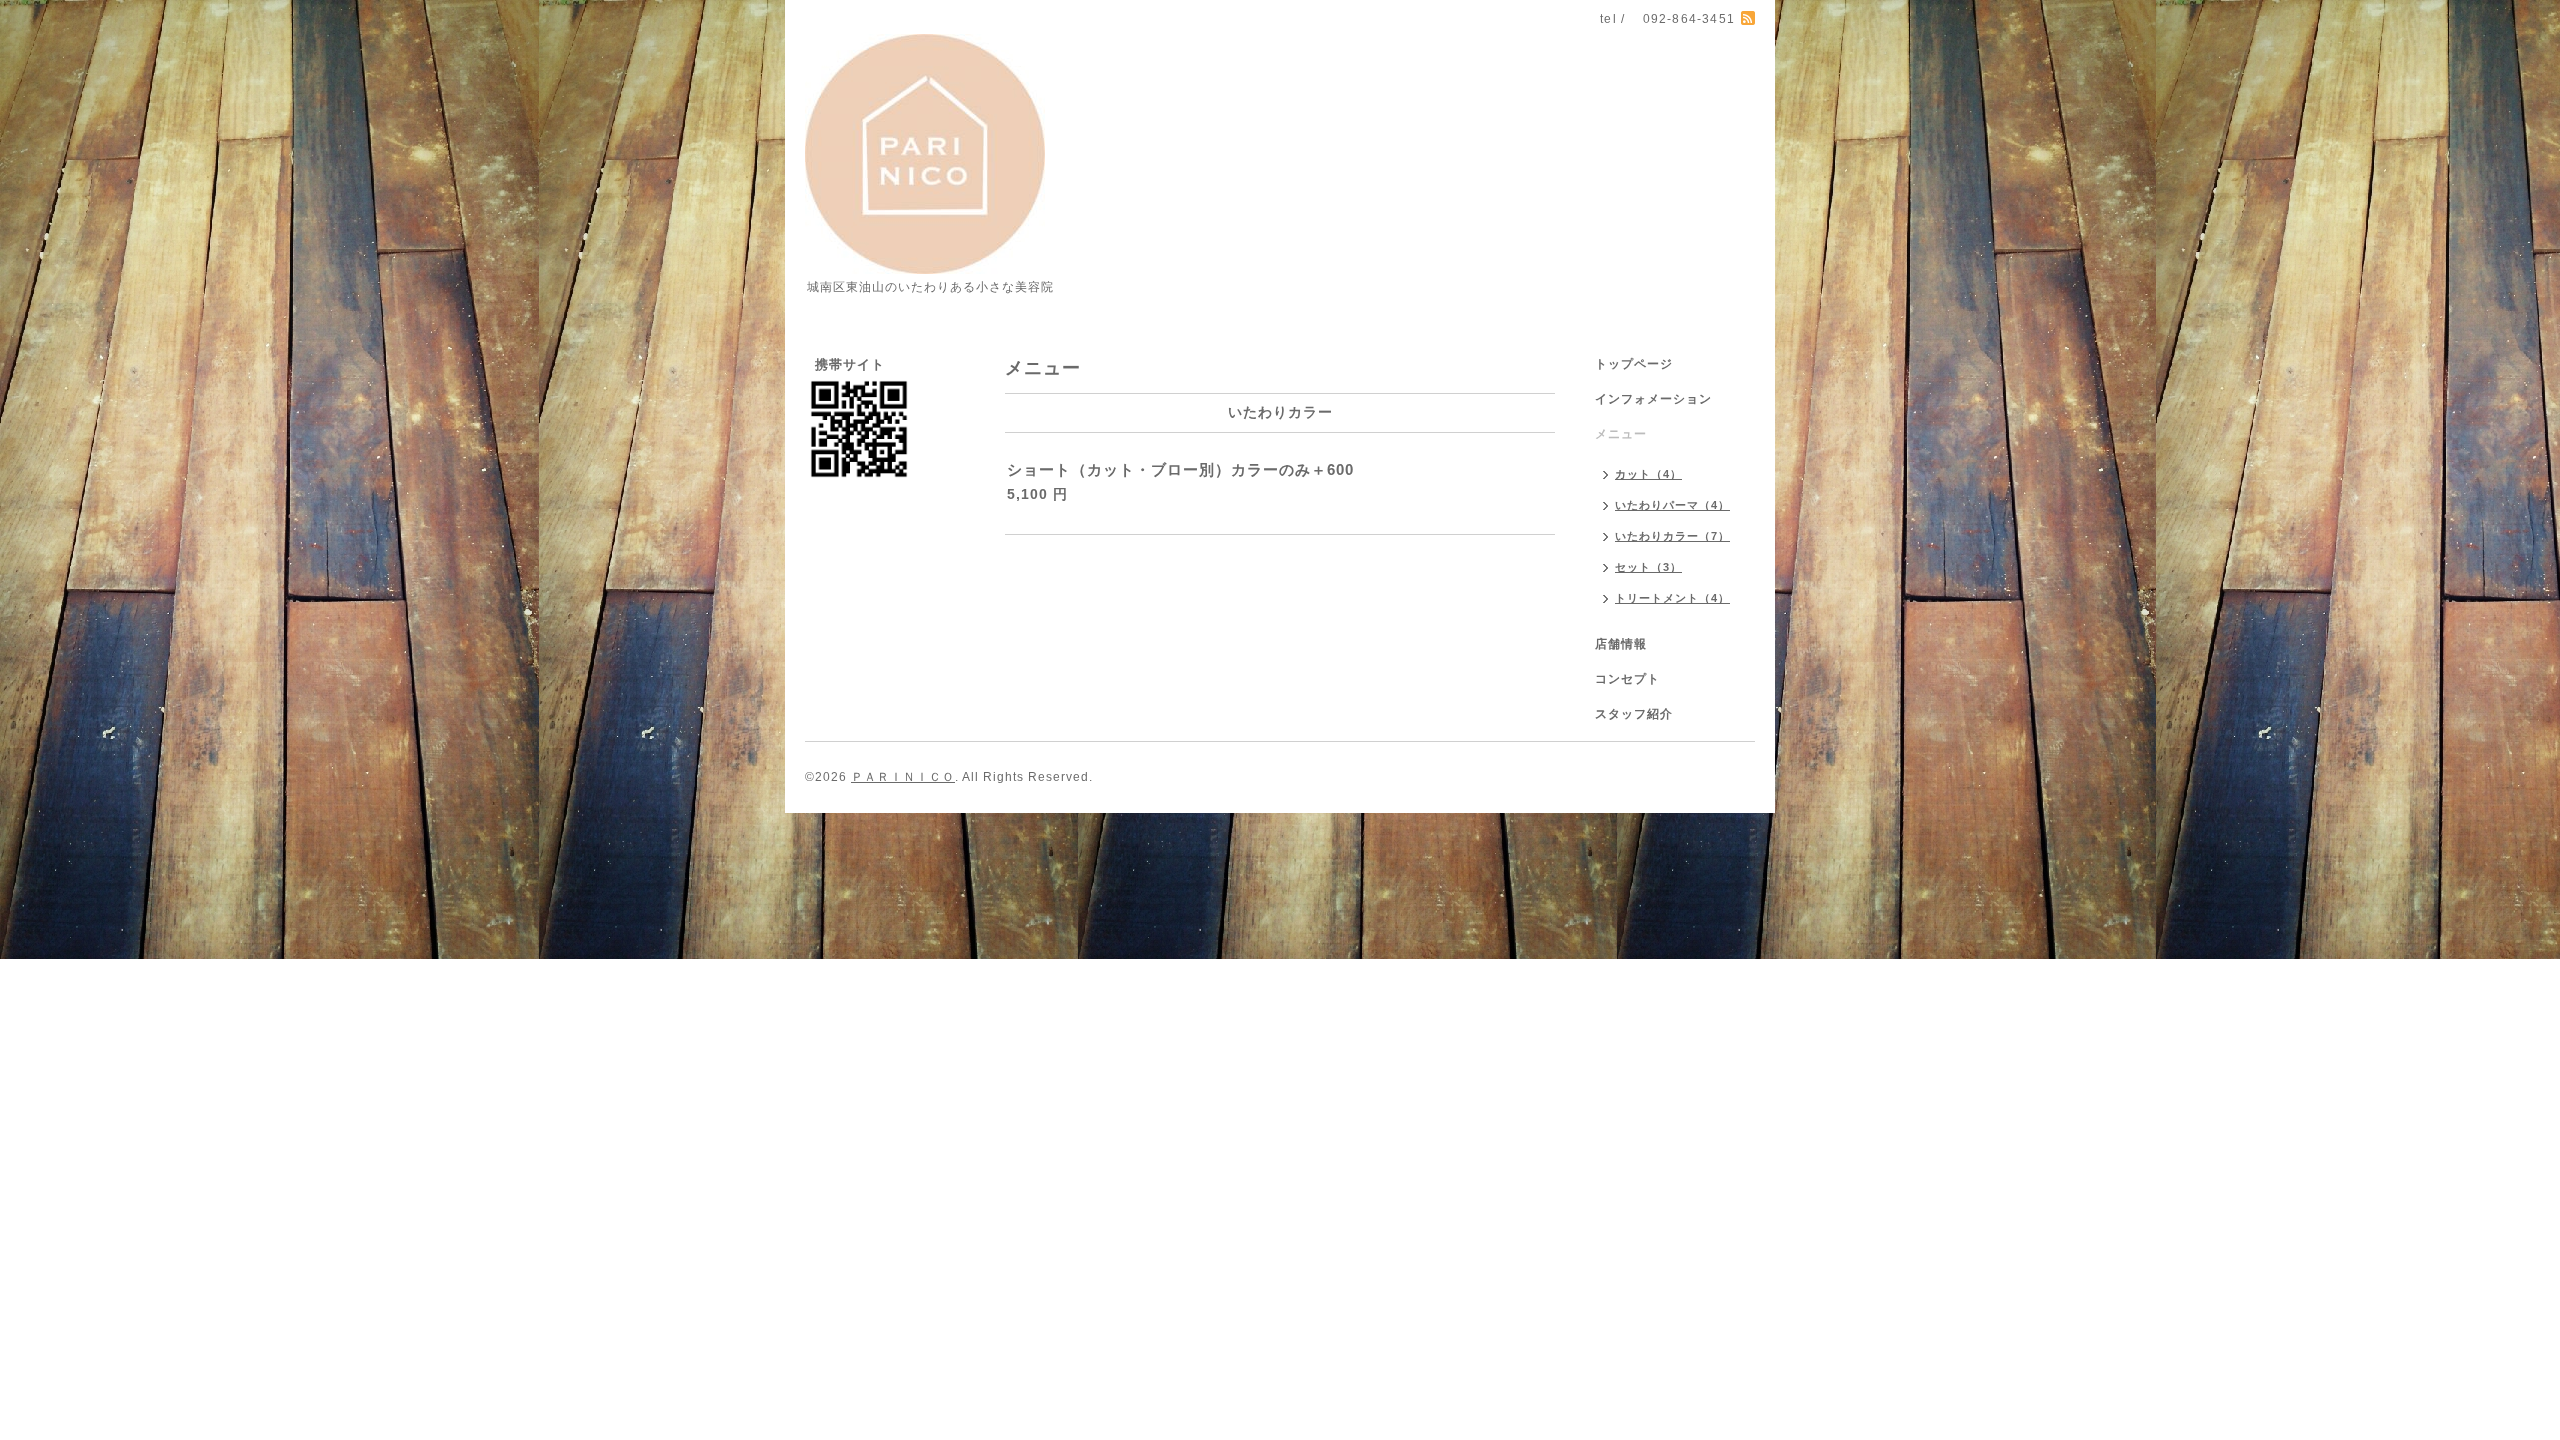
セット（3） (1648, 567)
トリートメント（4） (1672, 598)
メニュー (1621, 434)
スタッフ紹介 (1634, 714)
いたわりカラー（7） (1672, 536)
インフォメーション (1653, 399)
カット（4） (1648, 474)
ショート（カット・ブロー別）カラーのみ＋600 (1180, 469)
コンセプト (1627, 679)
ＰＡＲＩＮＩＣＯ (903, 777)
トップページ (1634, 364)
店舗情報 (1621, 644)
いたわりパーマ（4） (1672, 505)
